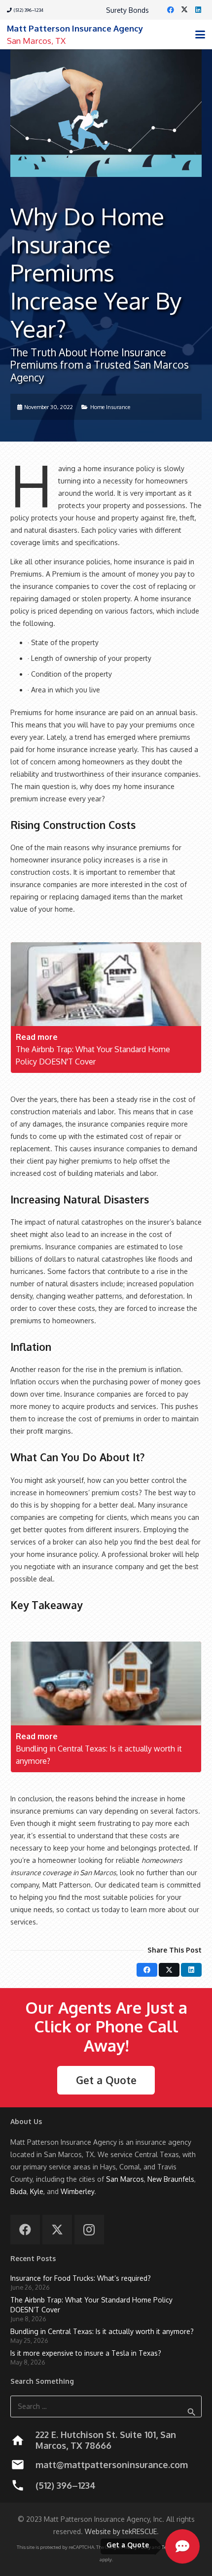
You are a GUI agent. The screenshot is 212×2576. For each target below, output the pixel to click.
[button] (200, 34)
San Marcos (125, 2179)
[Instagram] (89, 2230)
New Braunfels (171, 2179)
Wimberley (77, 2191)
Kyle (37, 2191)
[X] (184, 10)
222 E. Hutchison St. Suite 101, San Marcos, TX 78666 (106, 2440)
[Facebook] (171, 10)
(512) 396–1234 (66, 2485)
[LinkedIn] (198, 10)
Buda (18, 2191)
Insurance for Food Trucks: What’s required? (81, 2278)
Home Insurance (110, 407)
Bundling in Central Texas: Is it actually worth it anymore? (102, 2331)
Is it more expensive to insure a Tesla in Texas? (86, 2353)
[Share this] (147, 1970)
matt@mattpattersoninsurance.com (112, 2465)
